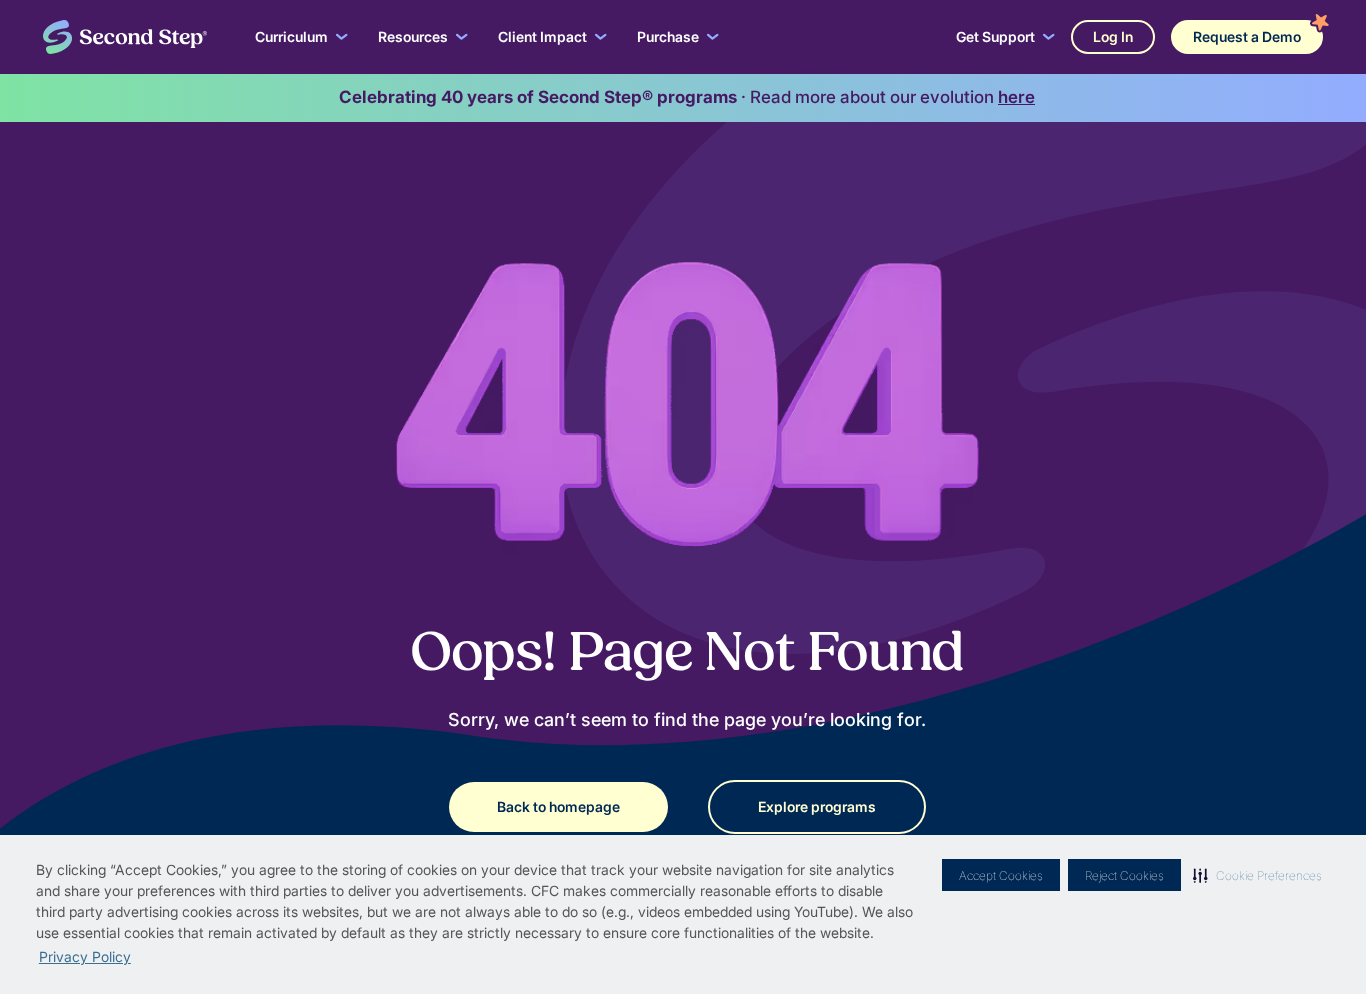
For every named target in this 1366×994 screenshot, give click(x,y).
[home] (125, 37)
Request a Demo (1247, 36)
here (1016, 97)
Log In (1113, 36)
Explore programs (817, 806)
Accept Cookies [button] (1001, 875)
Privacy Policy (85, 956)
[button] (1257, 875)
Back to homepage (558, 806)
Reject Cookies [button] (1124, 875)
